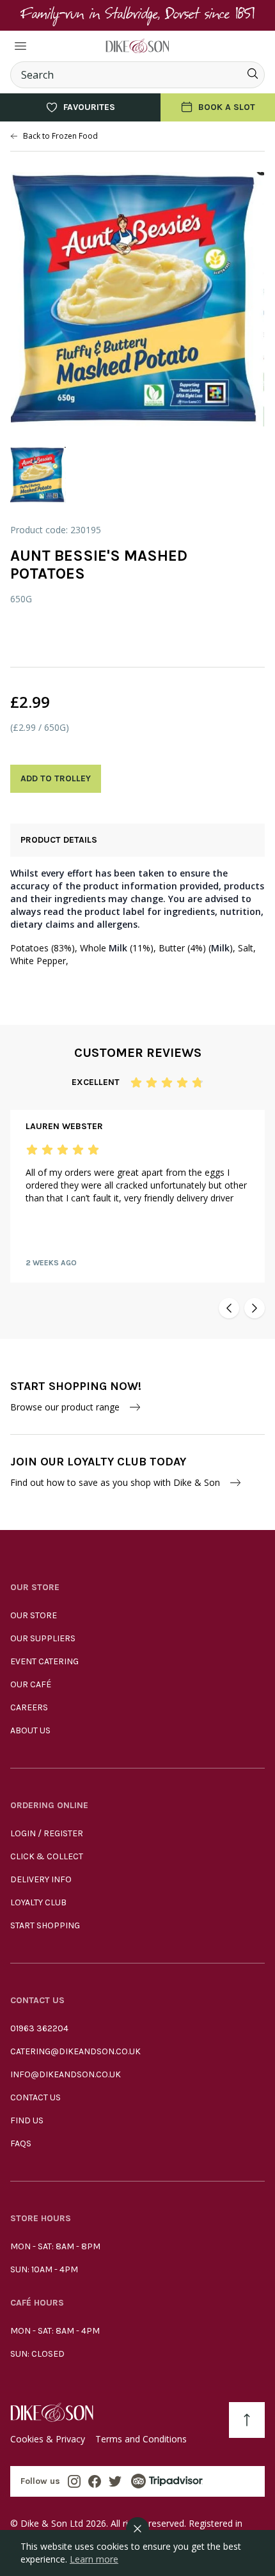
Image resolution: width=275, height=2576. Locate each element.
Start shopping (45, 1925)
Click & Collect (47, 1856)
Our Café (31, 1684)
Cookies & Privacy (48, 2439)
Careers (29, 1707)
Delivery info (41, 1879)
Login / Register (47, 1833)
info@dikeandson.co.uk (66, 2074)
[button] (229, 1308)
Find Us (27, 2120)
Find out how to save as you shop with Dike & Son (115, 1482)
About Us (30, 1730)
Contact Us (35, 2097)
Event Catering (44, 1661)
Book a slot (227, 107)
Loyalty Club (38, 1902)
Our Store (34, 1615)
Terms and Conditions (141, 2439)
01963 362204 (39, 2028)
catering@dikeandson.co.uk (75, 2051)
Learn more (94, 2559)
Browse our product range (65, 1407)
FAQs (21, 2143)
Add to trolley (56, 778)
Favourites (89, 107)
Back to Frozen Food (60, 136)
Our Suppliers (43, 1638)
